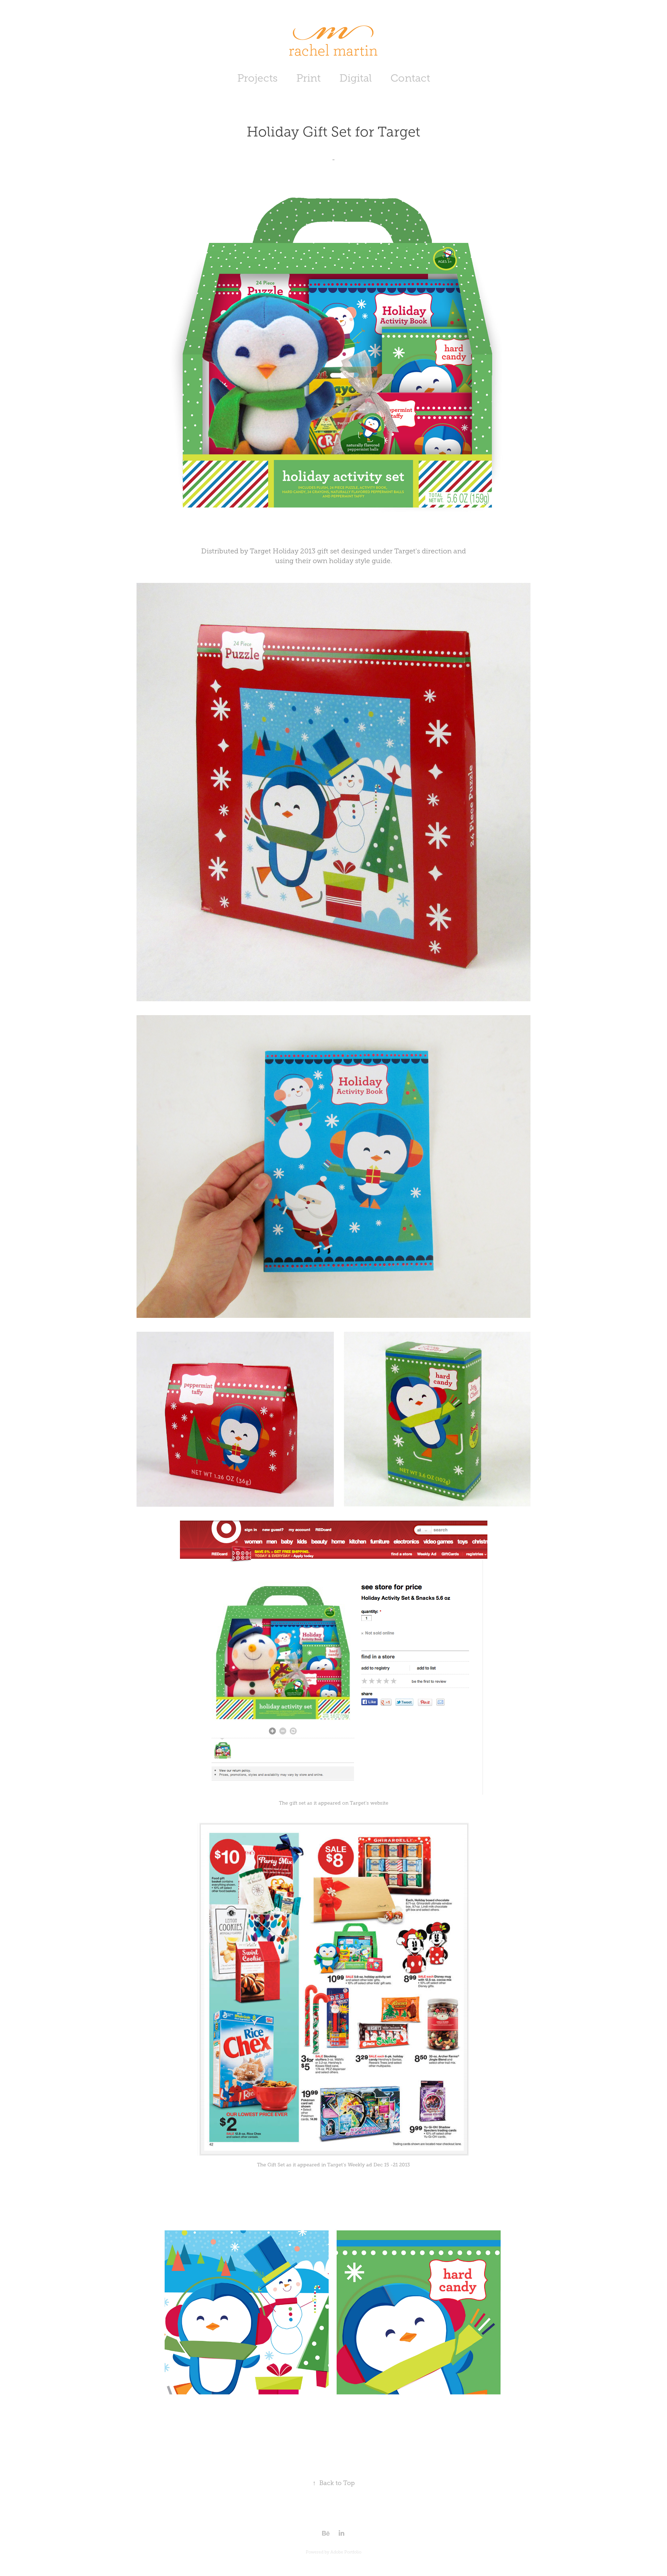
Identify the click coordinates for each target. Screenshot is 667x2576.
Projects (257, 78)
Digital (356, 78)
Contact (410, 78)
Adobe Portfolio (346, 2552)
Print (308, 78)
